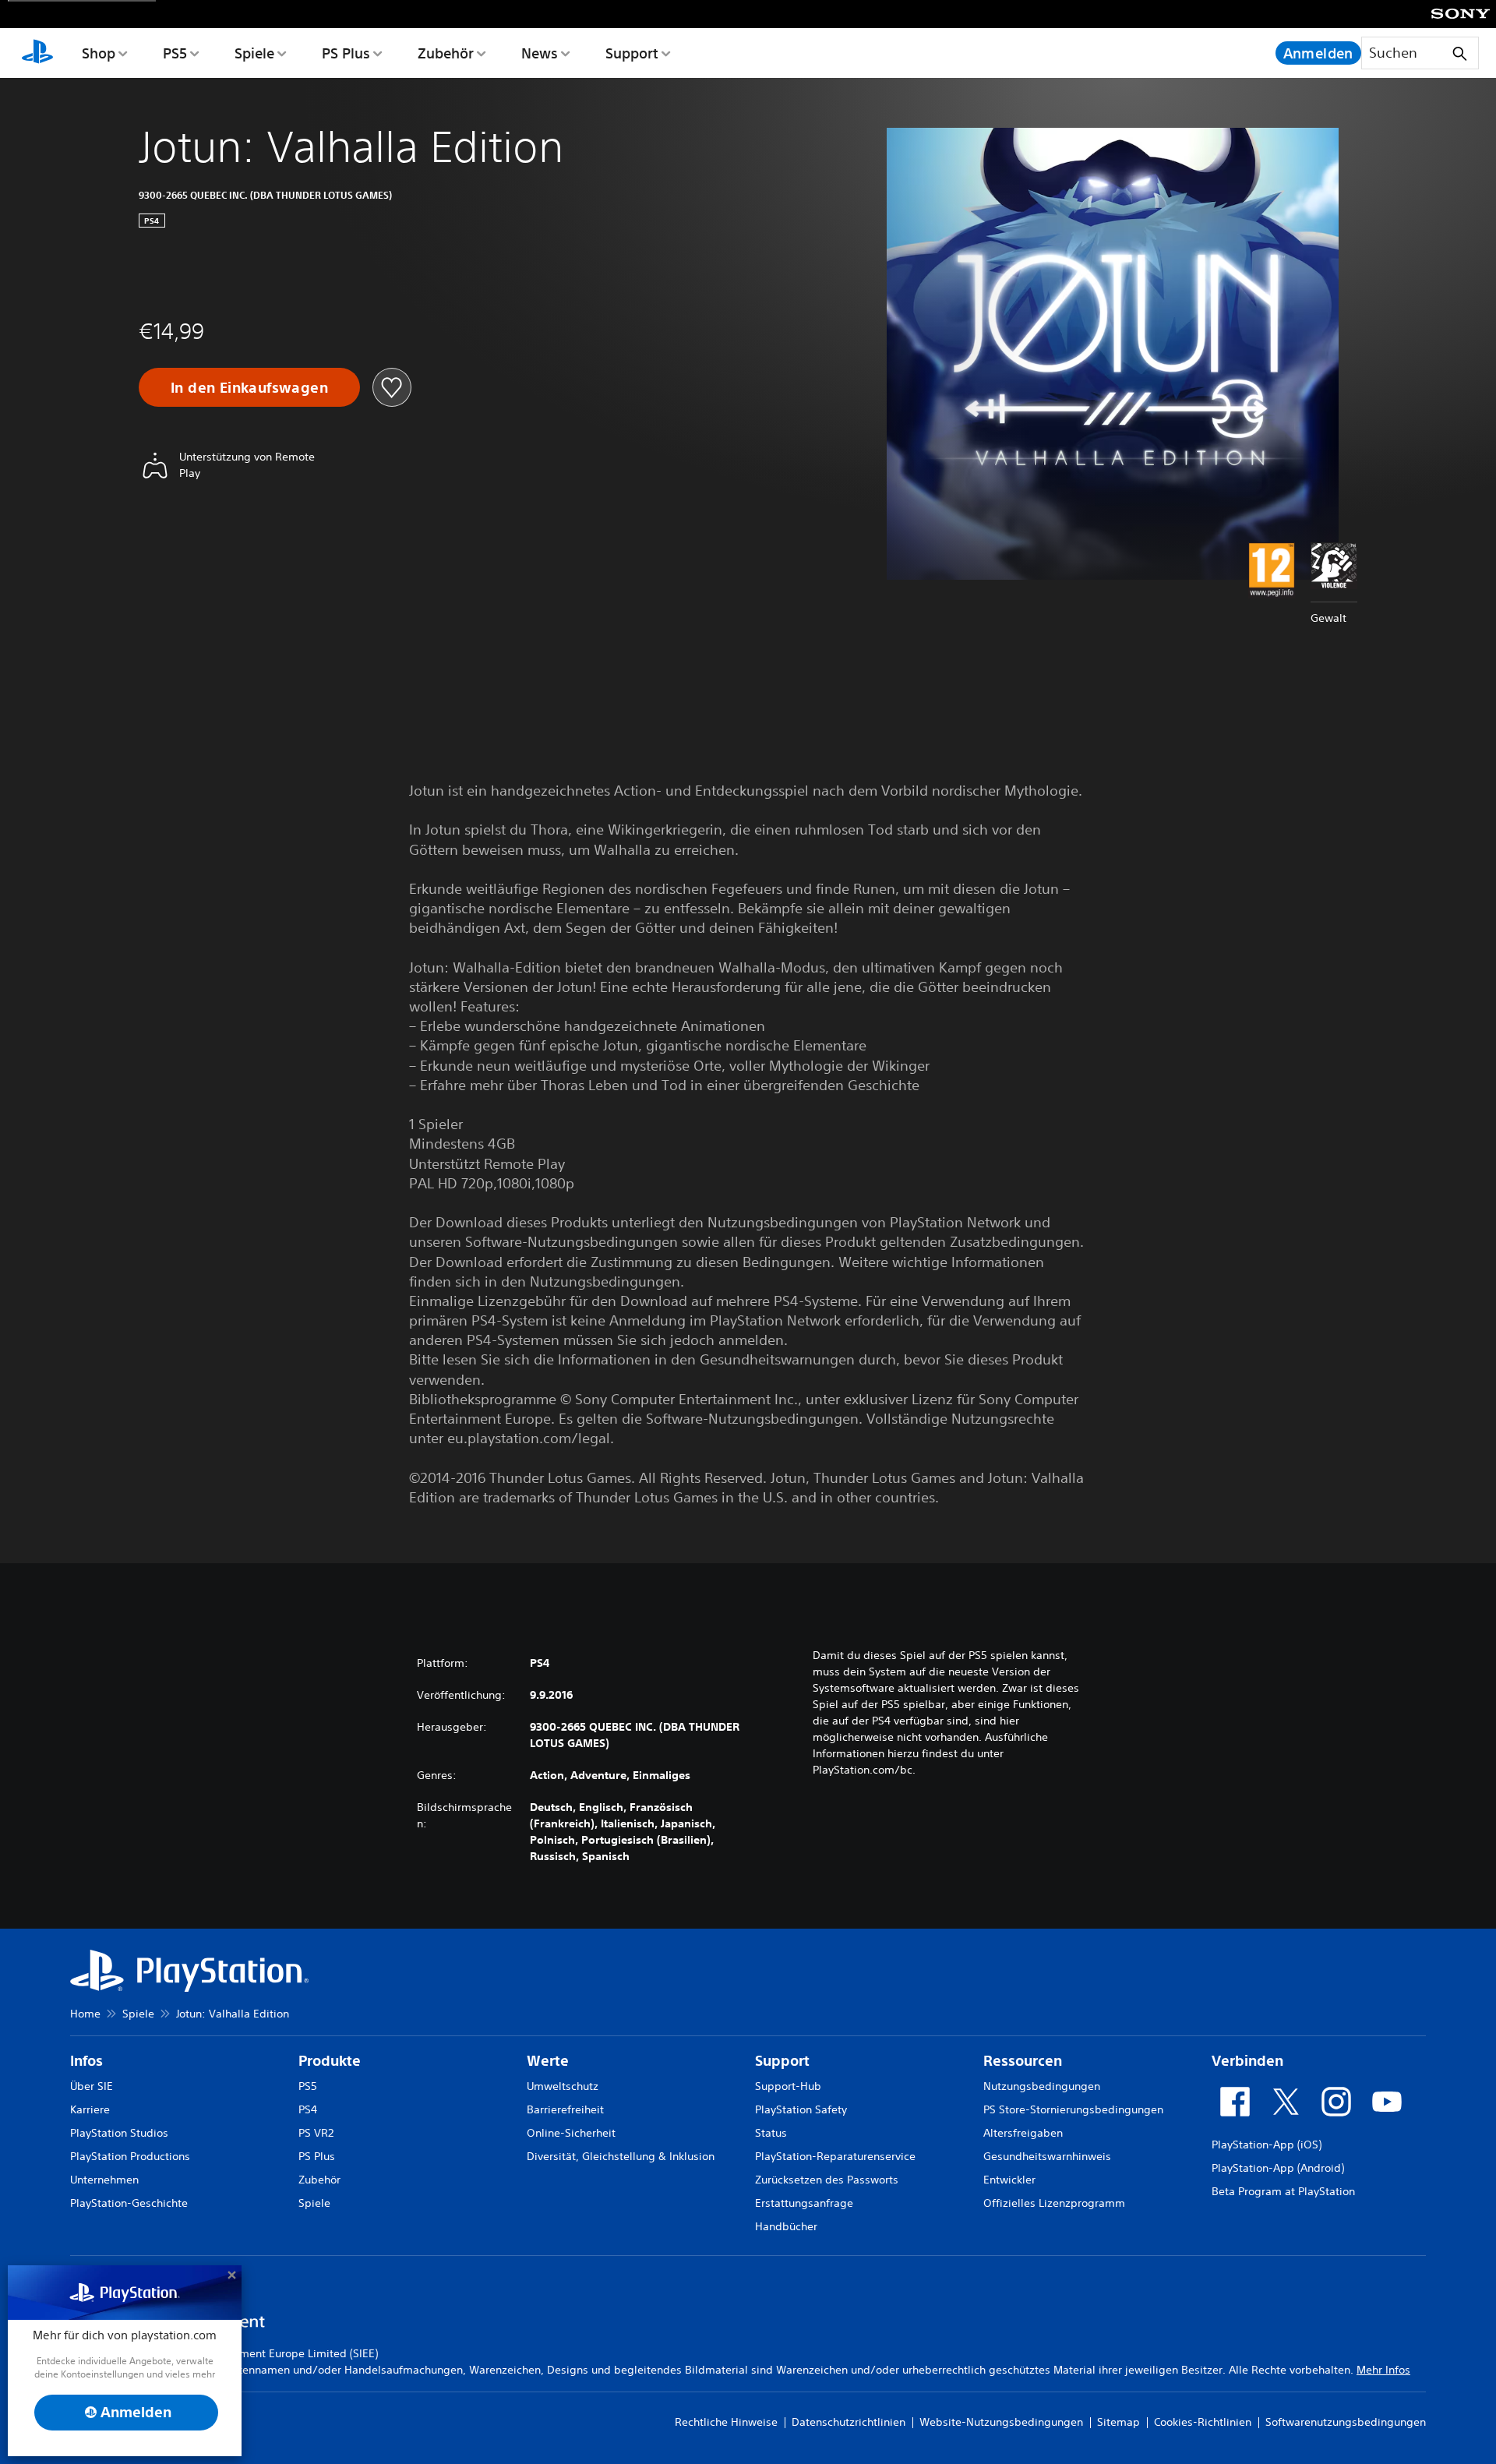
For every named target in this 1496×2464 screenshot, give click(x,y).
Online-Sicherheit (571, 2133)
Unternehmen (104, 2180)
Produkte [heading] (330, 2061)
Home (85, 2014)
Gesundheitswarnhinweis (1047, 2156)
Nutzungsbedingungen (1042, 2086)
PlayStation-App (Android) (1278, 2168)
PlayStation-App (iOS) (1267, 2145)
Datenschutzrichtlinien (849, 2422)
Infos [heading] (86, 2061)
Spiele (254, 53)
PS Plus (346, 53)
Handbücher (786, 2226)
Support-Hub (788, 2086)
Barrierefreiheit (565, 2109)
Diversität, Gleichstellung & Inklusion (621, 2156)
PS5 (175, 53)
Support (632, 53)
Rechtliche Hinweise (726, 2422)
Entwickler (1009, 2180)
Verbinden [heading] (1247, 2061)
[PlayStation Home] (37, 53)
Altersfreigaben (1023, 2133)
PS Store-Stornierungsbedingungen (1073, 2109)
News (540, 53)
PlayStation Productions (130, 2156)
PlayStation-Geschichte (129, 2203)
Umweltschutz (563, 2086)
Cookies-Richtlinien (1203, 2422)
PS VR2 (316, 2133)
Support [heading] (782, 2061)
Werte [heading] (548, 2061)
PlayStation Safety (801, 2109)
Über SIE (92, 2086)
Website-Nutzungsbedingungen (1001, 2422)
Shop (99, 53)
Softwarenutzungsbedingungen (1346, 2422)
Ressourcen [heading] (1023, 2061)
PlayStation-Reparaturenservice (835, 2156)
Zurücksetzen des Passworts (827, 2180)
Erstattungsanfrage (804, 2203)
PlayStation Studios (119, 2133)
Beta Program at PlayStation (1283, 2191)
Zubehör (446, 53)
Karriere (90, 2109)
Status (771, 2133)
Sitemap (1118, 2422)
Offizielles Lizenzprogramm (1054, 2203)
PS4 (308, 2109)
